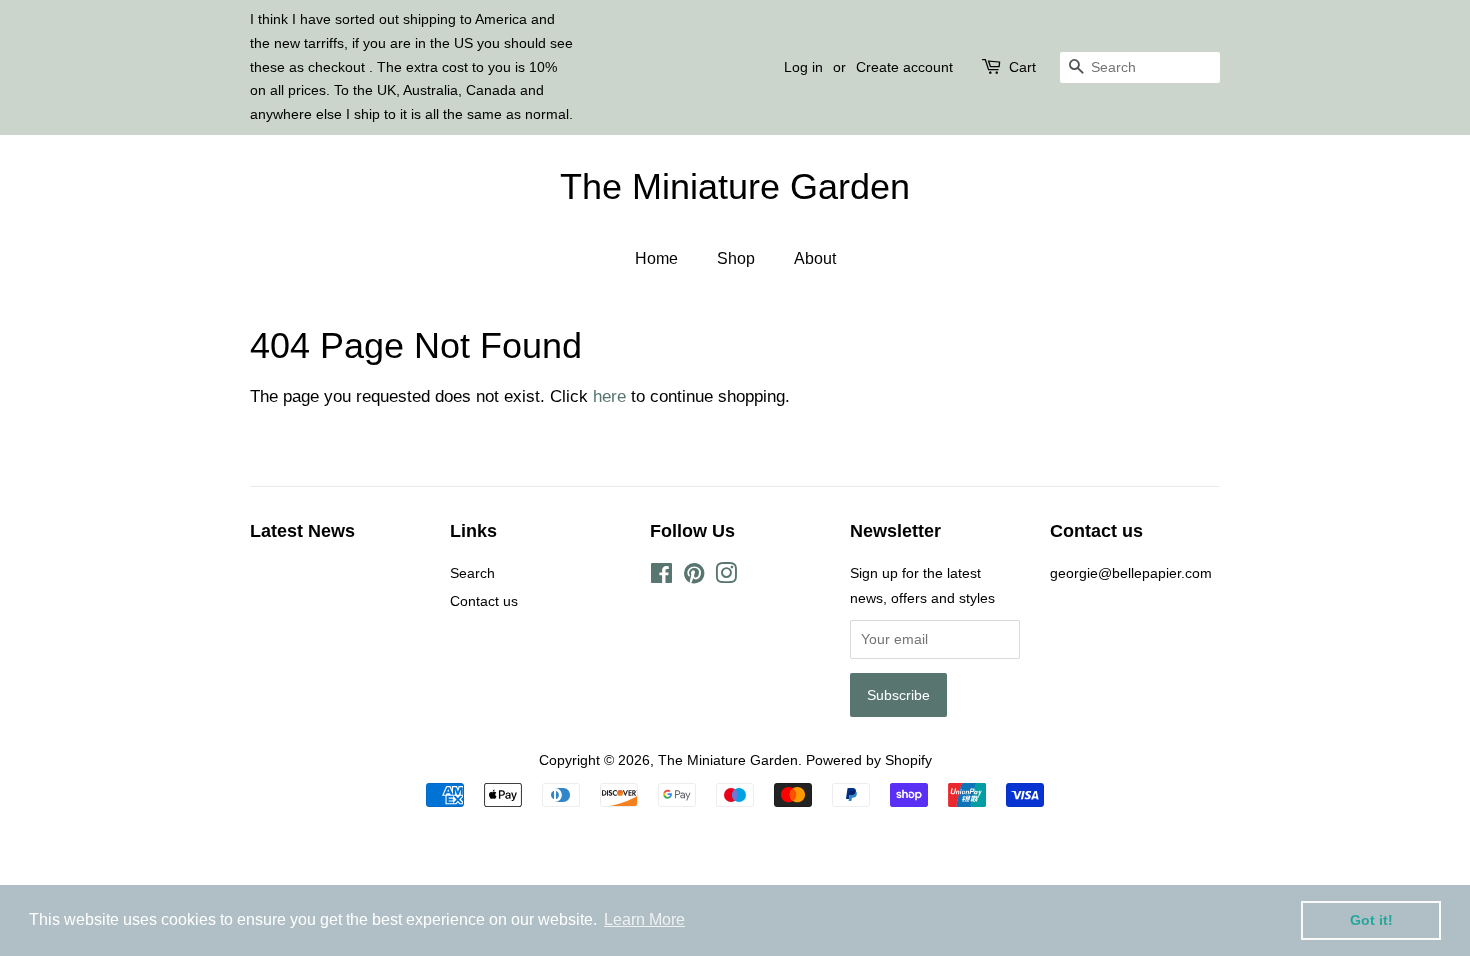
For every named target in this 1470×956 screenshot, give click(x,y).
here (609, 396)
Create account (904, 67)
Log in (803, 67)
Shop (736, 258)
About (815, 258)
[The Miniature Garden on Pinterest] (694, 577)
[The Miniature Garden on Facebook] (661, 577)
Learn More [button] (644, 919)
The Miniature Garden (735, 186)
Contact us (484, 601)
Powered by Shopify (869, 760)
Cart (1022, 67)
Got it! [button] (1371, 920)
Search (472, 573)
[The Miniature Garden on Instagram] (726, 577)
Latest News (302, 531)
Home (656, 258)
